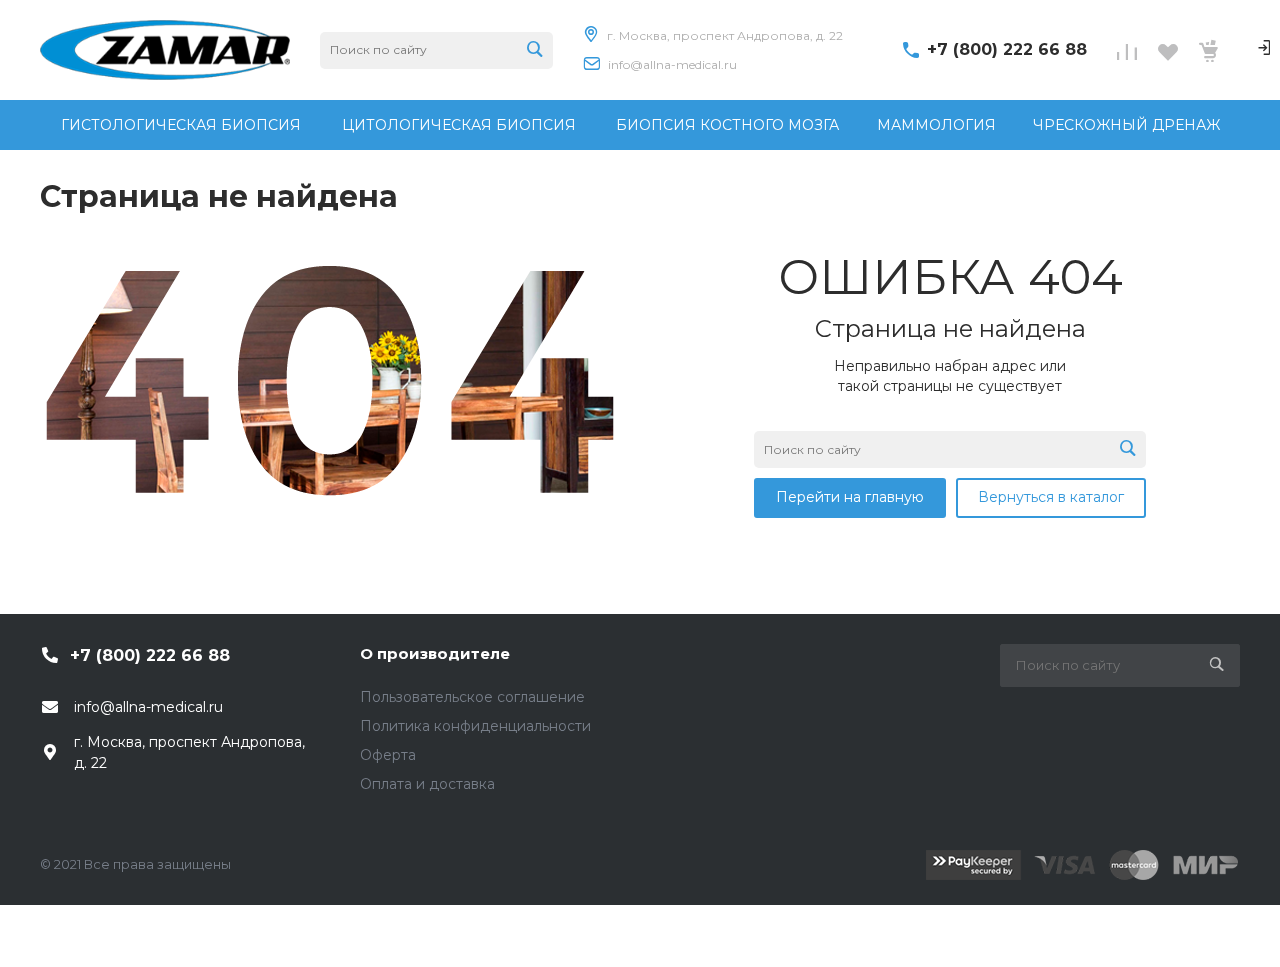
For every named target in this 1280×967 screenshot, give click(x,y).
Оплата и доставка (427, 784)
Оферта (388, 755)
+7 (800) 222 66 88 (1007, 49)
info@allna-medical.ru (672, 64)
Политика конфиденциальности (475, 726)
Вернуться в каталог (1051, 497)
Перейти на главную (850, 497)
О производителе (435, 653)
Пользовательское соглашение (472, 697)
